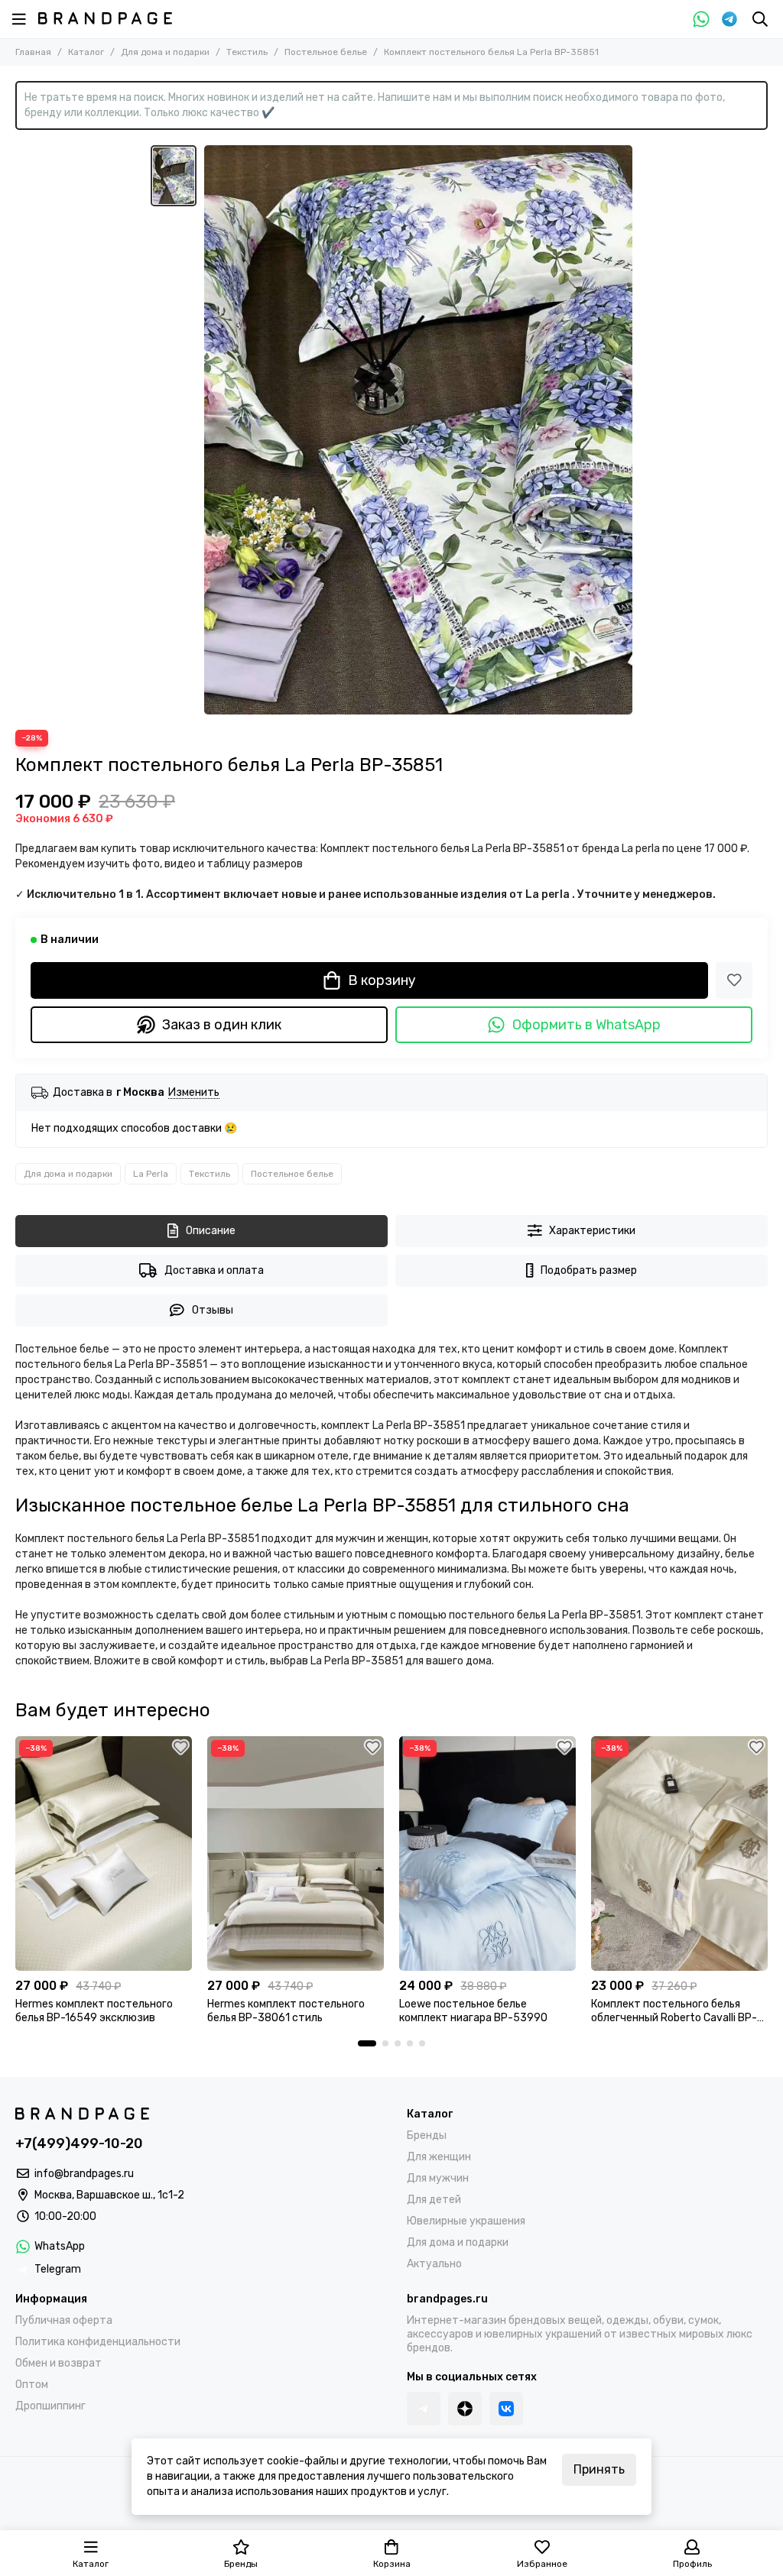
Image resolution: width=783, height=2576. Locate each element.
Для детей (434, 2200)
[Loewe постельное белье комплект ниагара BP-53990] (487, 1853)
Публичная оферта (64, 2320)
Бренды (427, 2135)
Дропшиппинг (50, 2406)
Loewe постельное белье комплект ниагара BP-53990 (473, 2011)
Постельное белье (326, 52)
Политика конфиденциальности (98, 2342)
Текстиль (247, 52)
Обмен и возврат (58, 2363)
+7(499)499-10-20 (79, 2143)
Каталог (86, 52)
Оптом (32, 2385)
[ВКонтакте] (506, 2409)
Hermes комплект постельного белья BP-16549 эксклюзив (94, 2011)
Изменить (194, 1093)
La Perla (151, 1174)
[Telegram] (729, 19)
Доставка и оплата (214, 1270)
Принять (599, 2469)
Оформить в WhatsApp (586, 1025)
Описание (211, 1231)
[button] (367, 2043)
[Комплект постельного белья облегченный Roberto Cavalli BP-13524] (679, 1853)
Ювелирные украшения (466, 2221)
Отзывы (213, 1310)
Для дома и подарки (165, 52)
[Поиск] (760, 19)
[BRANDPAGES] (105, 18)
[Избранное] (734, 980)
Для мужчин (438, 2178)
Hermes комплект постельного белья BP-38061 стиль (286, 2011)
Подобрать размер (589, 1270)
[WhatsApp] (701, 19)
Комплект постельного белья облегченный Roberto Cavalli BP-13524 (674, 2011)
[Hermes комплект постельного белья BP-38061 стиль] (296, 1853)
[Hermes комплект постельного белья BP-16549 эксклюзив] (104, 1853)
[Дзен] (465, 2409)
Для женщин (439, 2157)
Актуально (434, 2264)
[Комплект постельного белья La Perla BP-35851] (418, 430)
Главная (33, 52)
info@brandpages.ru (84, 2174)
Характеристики (592, 1231)
